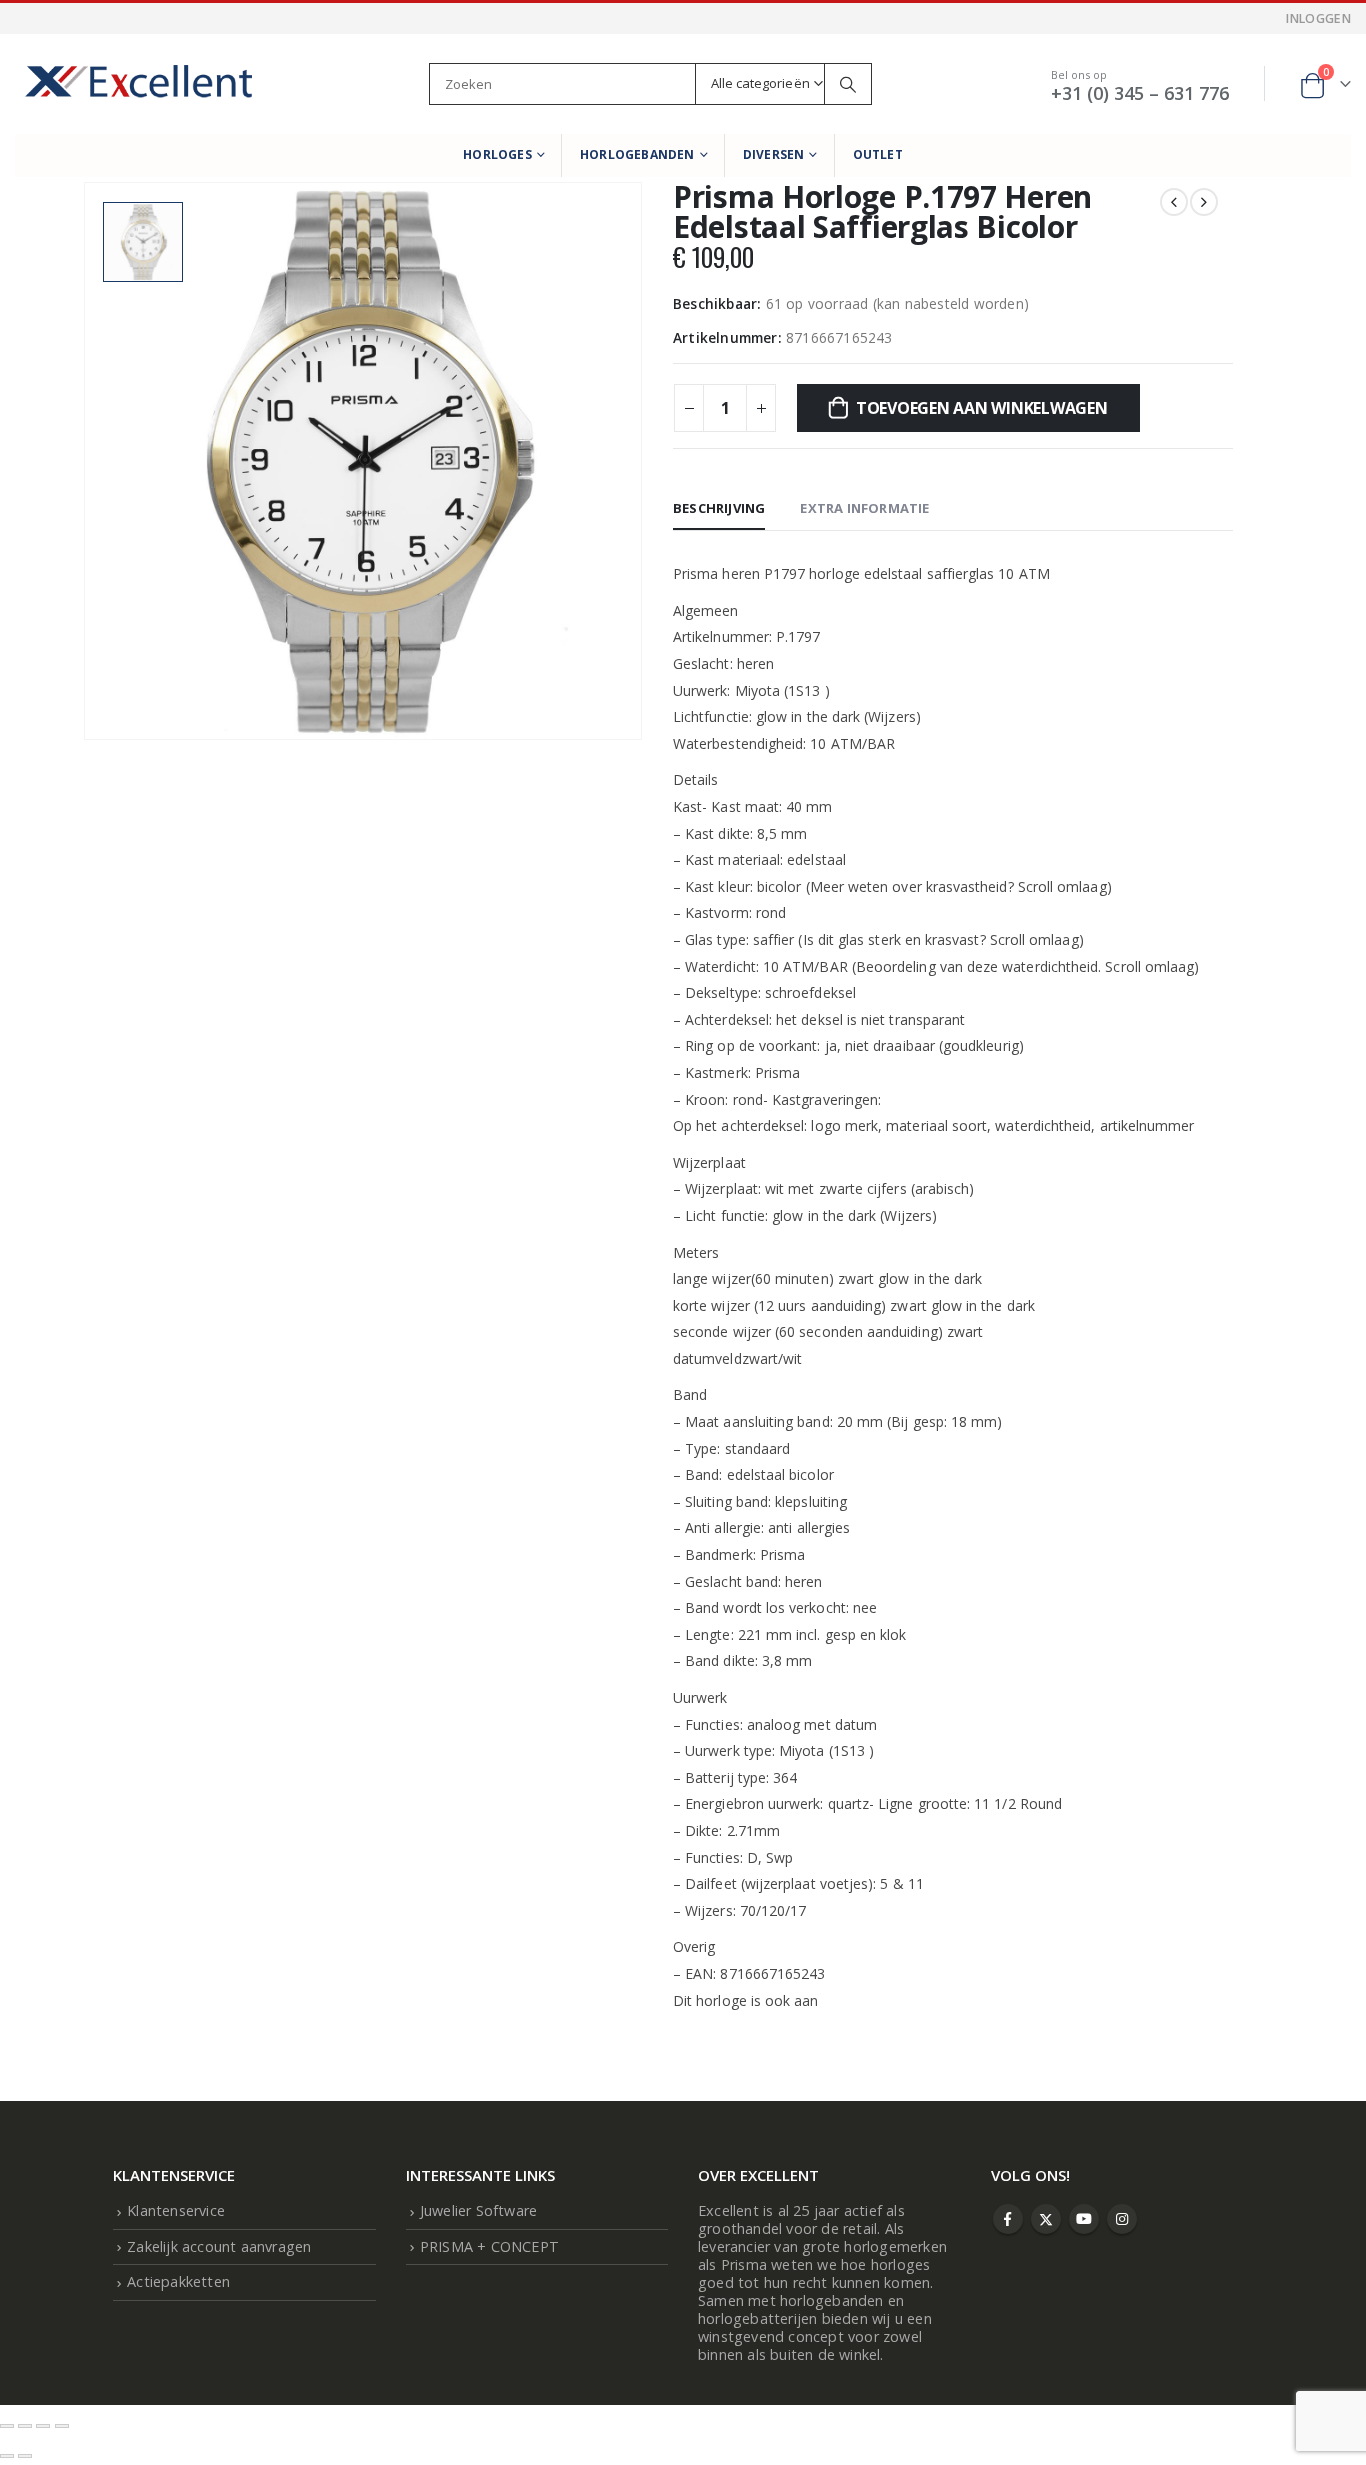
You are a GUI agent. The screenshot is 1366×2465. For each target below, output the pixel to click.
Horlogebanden (637, 154)
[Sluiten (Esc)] (62, 2426)
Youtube (1084, 2219)
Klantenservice (176, 2210)
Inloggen (1318, 18)
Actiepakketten (178, 2281)
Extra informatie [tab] (864, 508)
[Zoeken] (848, 84)
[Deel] (43, 2426)
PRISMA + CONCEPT (489, 2246)
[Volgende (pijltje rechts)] (25, 2456)
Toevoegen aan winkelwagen (982, 408)
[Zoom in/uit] (7, 2426)
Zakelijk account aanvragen (219, 2246)
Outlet (878, 154)
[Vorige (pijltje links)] (7, 2456)
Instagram (1122, 2219)
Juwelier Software (478, 2210)
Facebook (1008, 2219)
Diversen (774, 154)
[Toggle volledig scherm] (25, 2426)
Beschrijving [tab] (719, 508)
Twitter (1046, 2219)
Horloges (497, 154)
